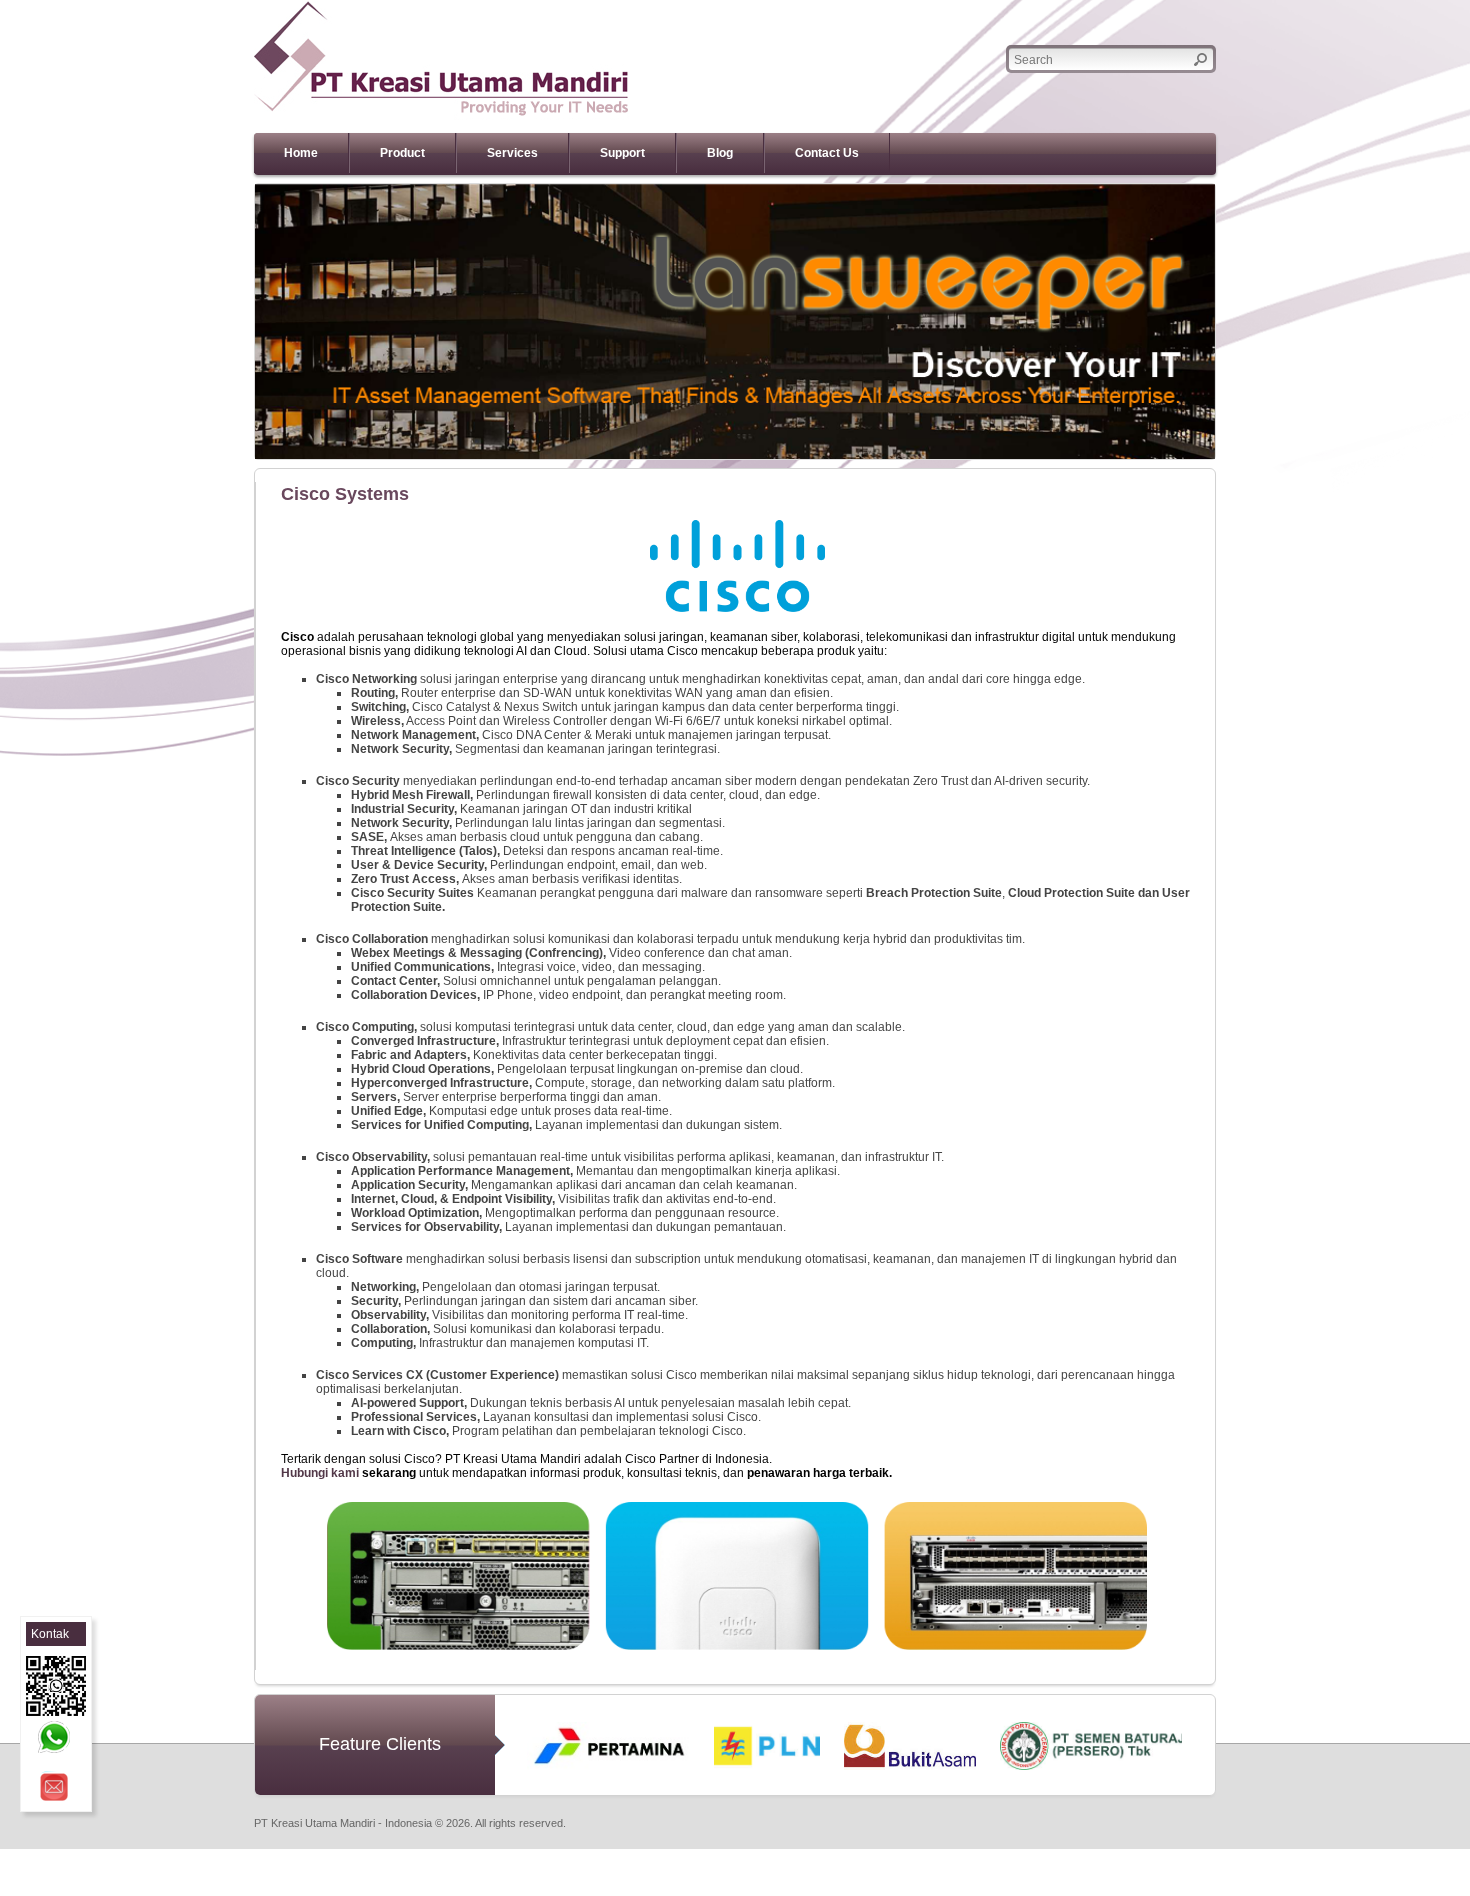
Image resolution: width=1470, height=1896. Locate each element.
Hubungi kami (320, 1473)
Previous (225, 322)
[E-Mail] (54, 1787)
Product (402, 153)
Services (512, 153)
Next (1245, 322)
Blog (720, 153)
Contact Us (827, 153)
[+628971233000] (54, 1737)
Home (301, 153)
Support (622, 153)
